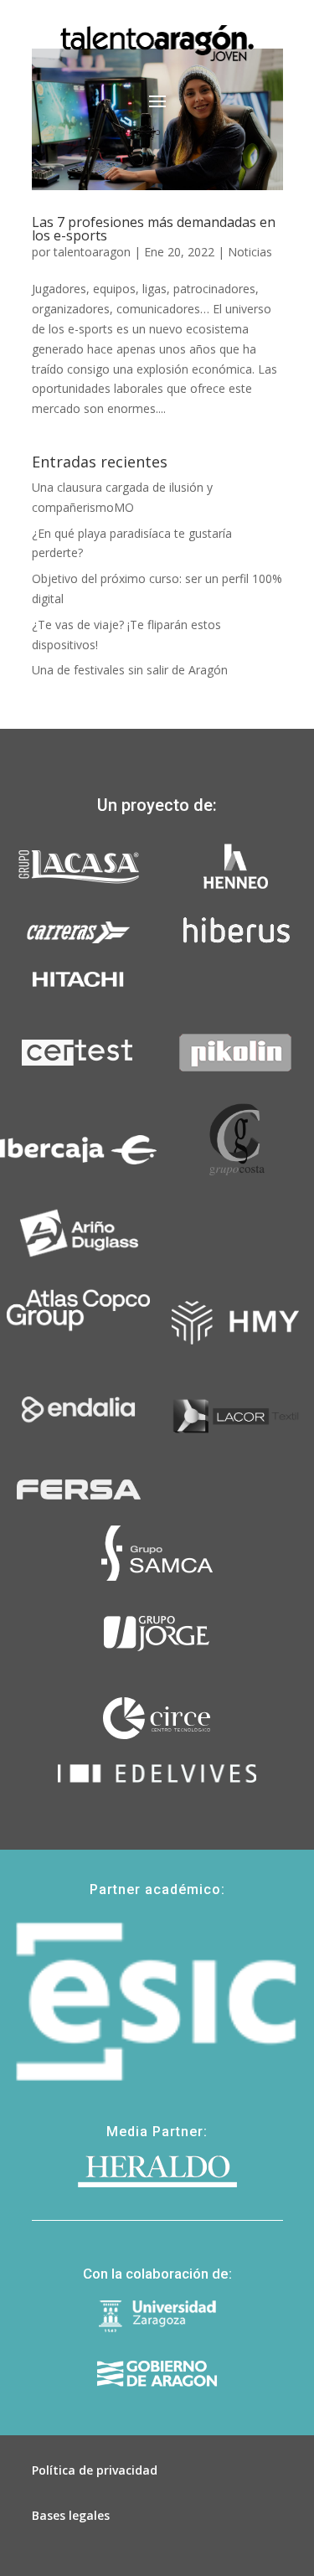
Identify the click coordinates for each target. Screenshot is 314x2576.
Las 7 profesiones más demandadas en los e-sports (154, 229)
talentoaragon (92, 252)
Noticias (250, 252)
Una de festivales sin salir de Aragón (130, 670)
